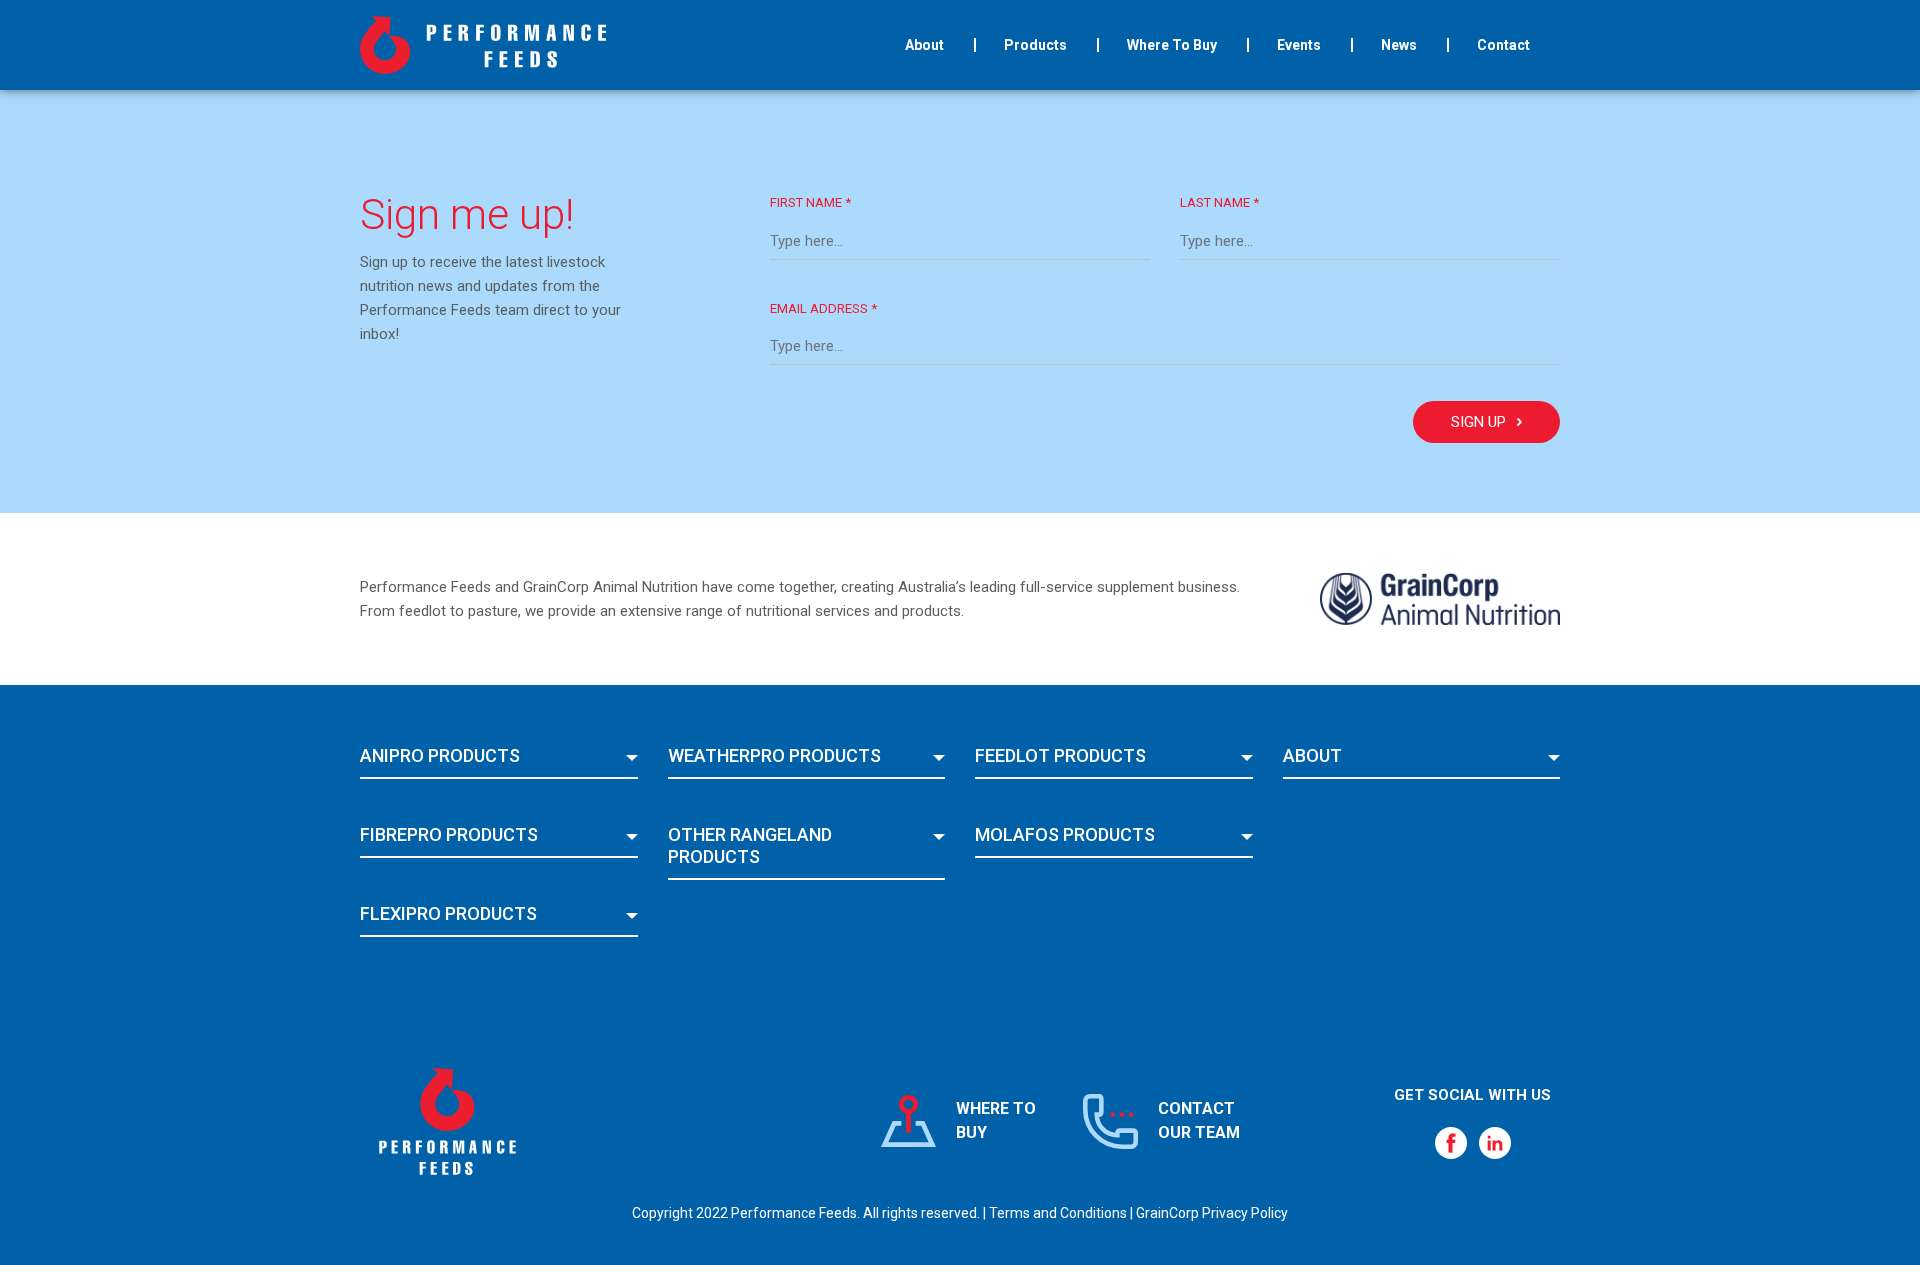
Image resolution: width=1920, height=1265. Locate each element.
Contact (1503, 45)
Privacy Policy (1245, 1213)
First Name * (810, 202)
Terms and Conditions (1058, 1213)
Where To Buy (1172, 45)
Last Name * (1219, 202)
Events (1299, 45)
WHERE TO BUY (996, 1120)
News (1399, 45)
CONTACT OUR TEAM (1199, 1120)
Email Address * (823, 308)
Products (1035, 45)
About (924, 45)
